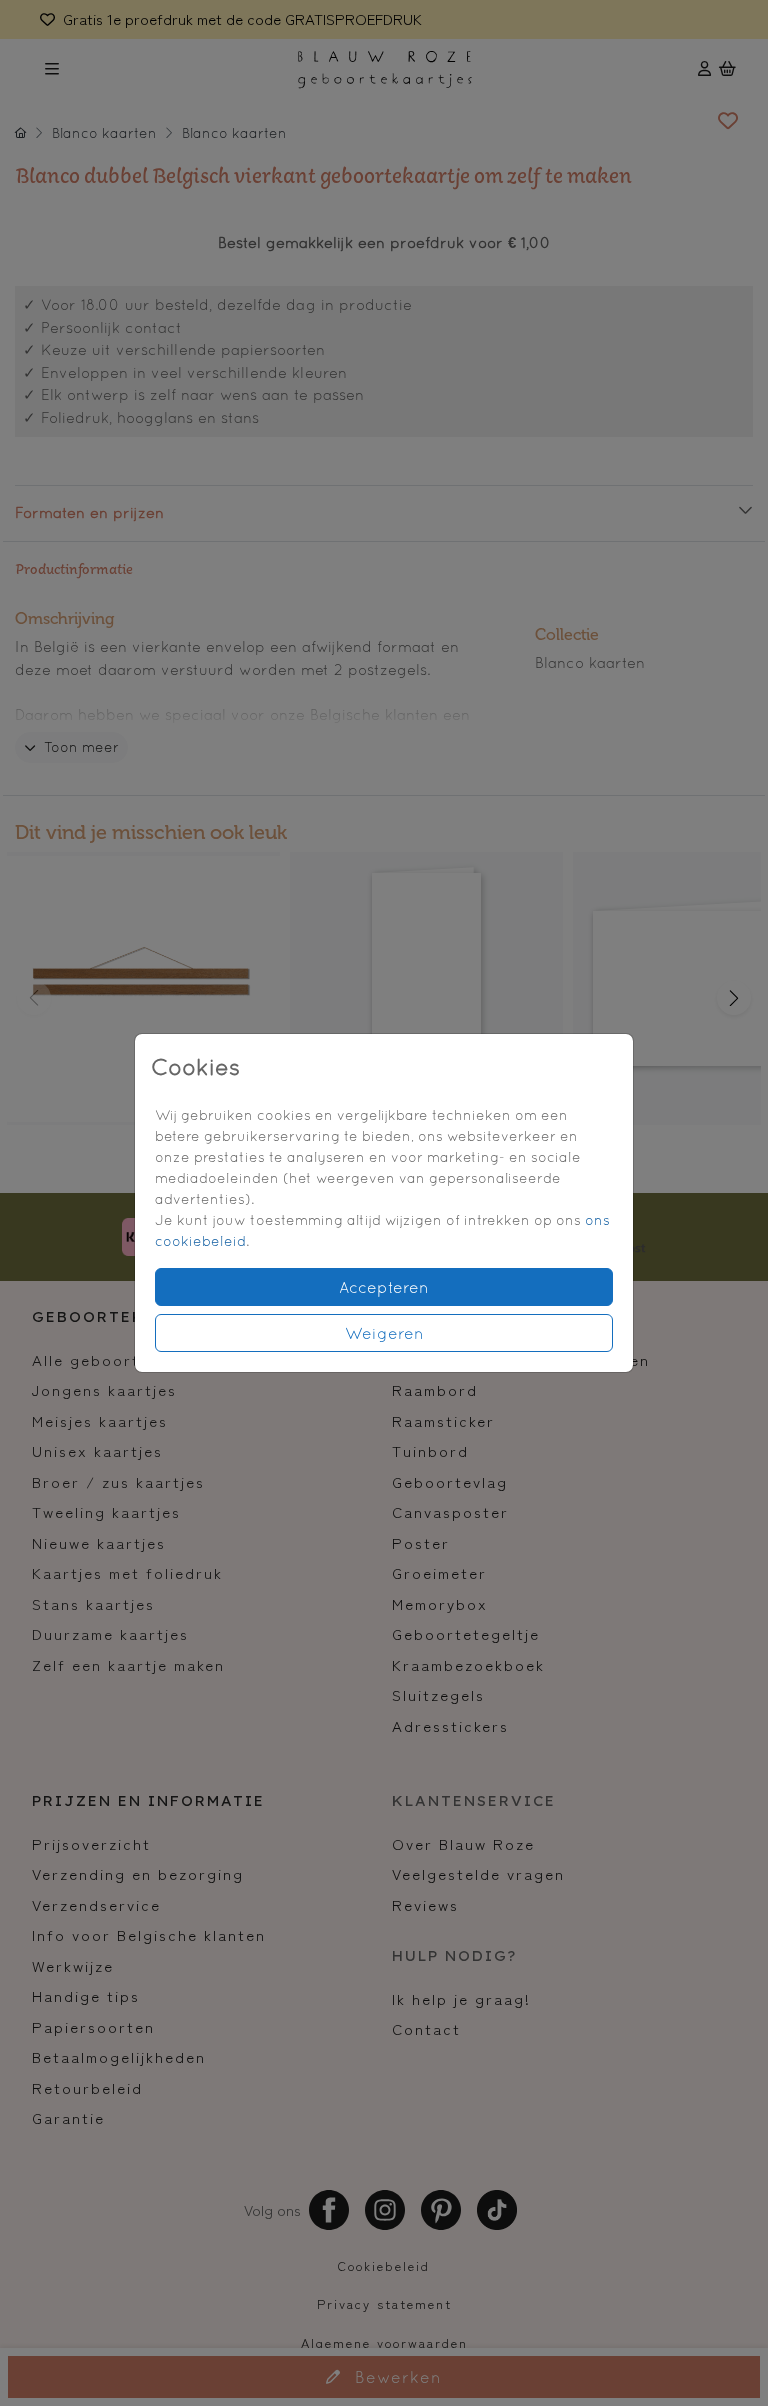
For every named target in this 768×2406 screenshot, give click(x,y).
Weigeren (384, 1333)
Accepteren (384, 1287)
